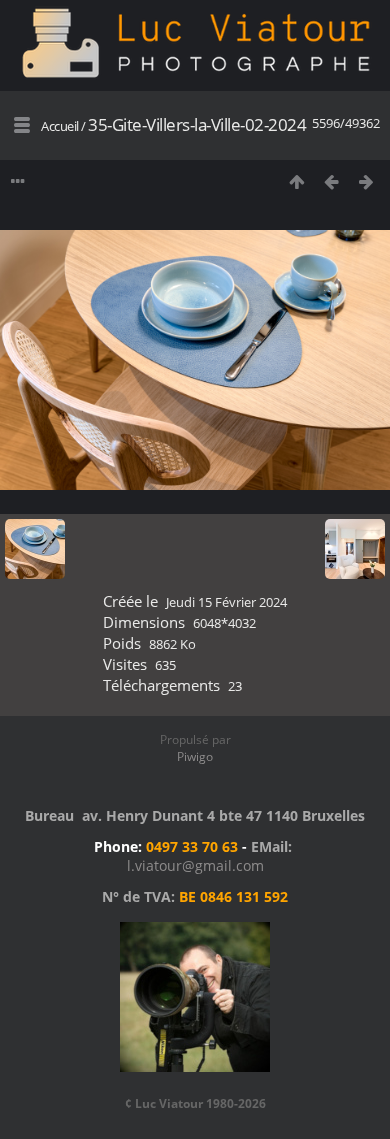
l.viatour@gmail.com (195, 865)
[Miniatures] (296, 181)
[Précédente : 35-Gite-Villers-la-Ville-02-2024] (331, 181)
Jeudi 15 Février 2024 (226, 602)
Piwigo (195, 756)
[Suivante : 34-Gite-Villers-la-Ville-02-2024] (366, 181)
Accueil (60, 126)
